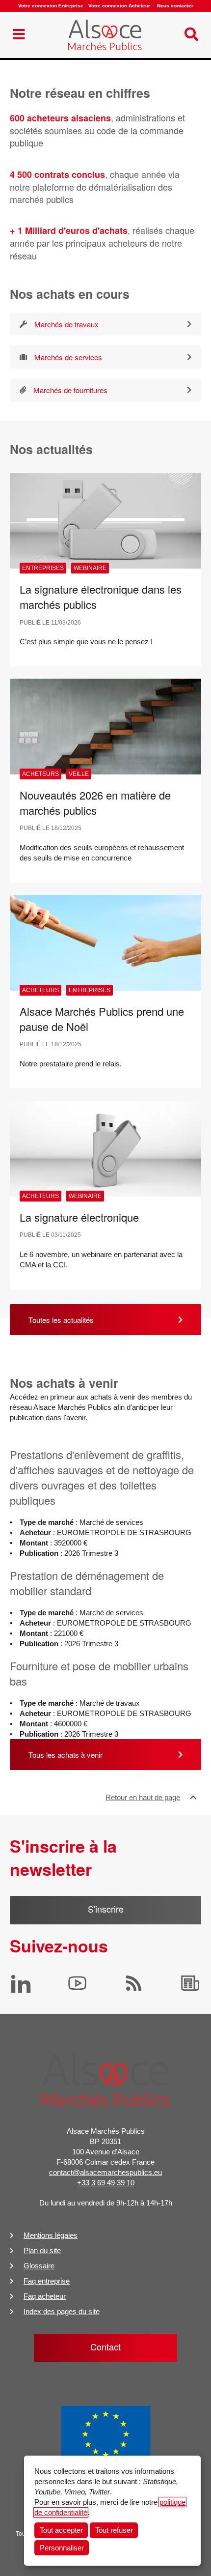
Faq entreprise (47, 2281)
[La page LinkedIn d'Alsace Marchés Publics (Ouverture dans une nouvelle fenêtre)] (21, 1983)
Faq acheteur (45, 2296)
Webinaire (90, 568)
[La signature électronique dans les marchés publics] (105, 521)
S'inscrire (106, 1909)
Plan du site (42, 2250)
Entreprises (43, 568)
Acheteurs (40, 774)
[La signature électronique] (105, 1149)
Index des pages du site (62, 2311)
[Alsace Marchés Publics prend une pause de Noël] (105, 943)
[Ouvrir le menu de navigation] (19, 35)
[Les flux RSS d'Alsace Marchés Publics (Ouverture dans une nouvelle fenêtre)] (134, 1983)
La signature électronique (79, 1217)
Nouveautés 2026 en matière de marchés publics (95, 802)
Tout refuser (114, 2530)
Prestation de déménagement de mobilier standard (87, 1583)
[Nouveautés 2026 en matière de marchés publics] (105, 727)
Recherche (31, 12)
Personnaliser (62, 2548)
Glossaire (39, 2266)
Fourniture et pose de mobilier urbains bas (99, 1673)
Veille (79, 774)
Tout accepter (61, 2530)
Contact (105, 2347)
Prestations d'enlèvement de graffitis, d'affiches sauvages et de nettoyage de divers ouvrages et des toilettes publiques (102, 1477)
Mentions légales (51, 2235)
